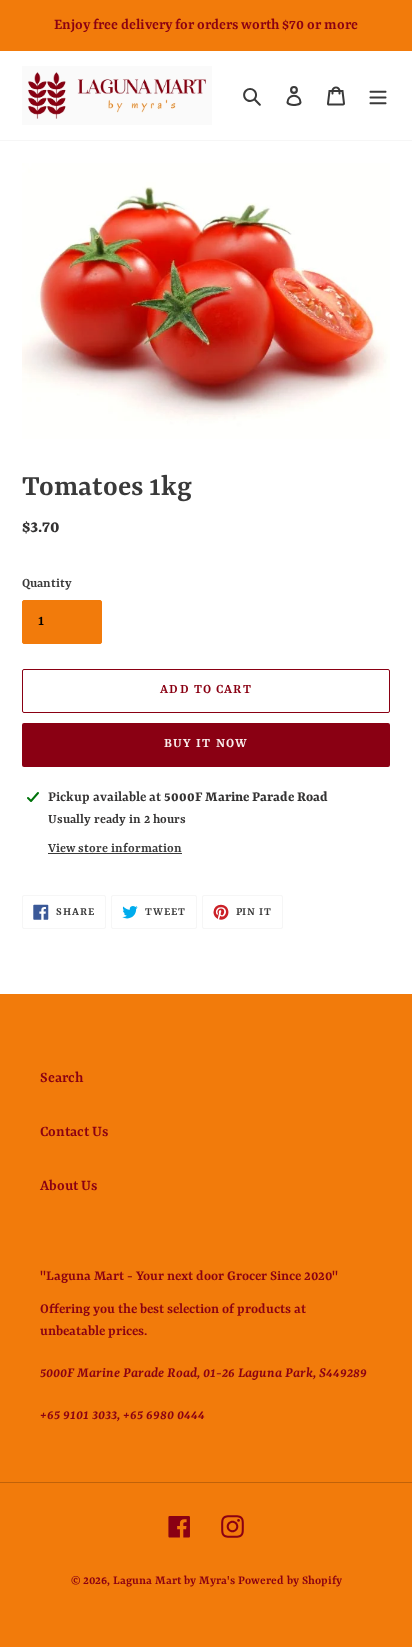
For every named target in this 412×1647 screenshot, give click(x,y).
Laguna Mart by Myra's (174, 1581)
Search (61, 1078)
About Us (68, 1186)
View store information (115, 849)
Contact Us (74, 1132)
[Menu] (378, 95)
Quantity (47, 584)
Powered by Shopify (290, 1581)
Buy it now (206, 744)
